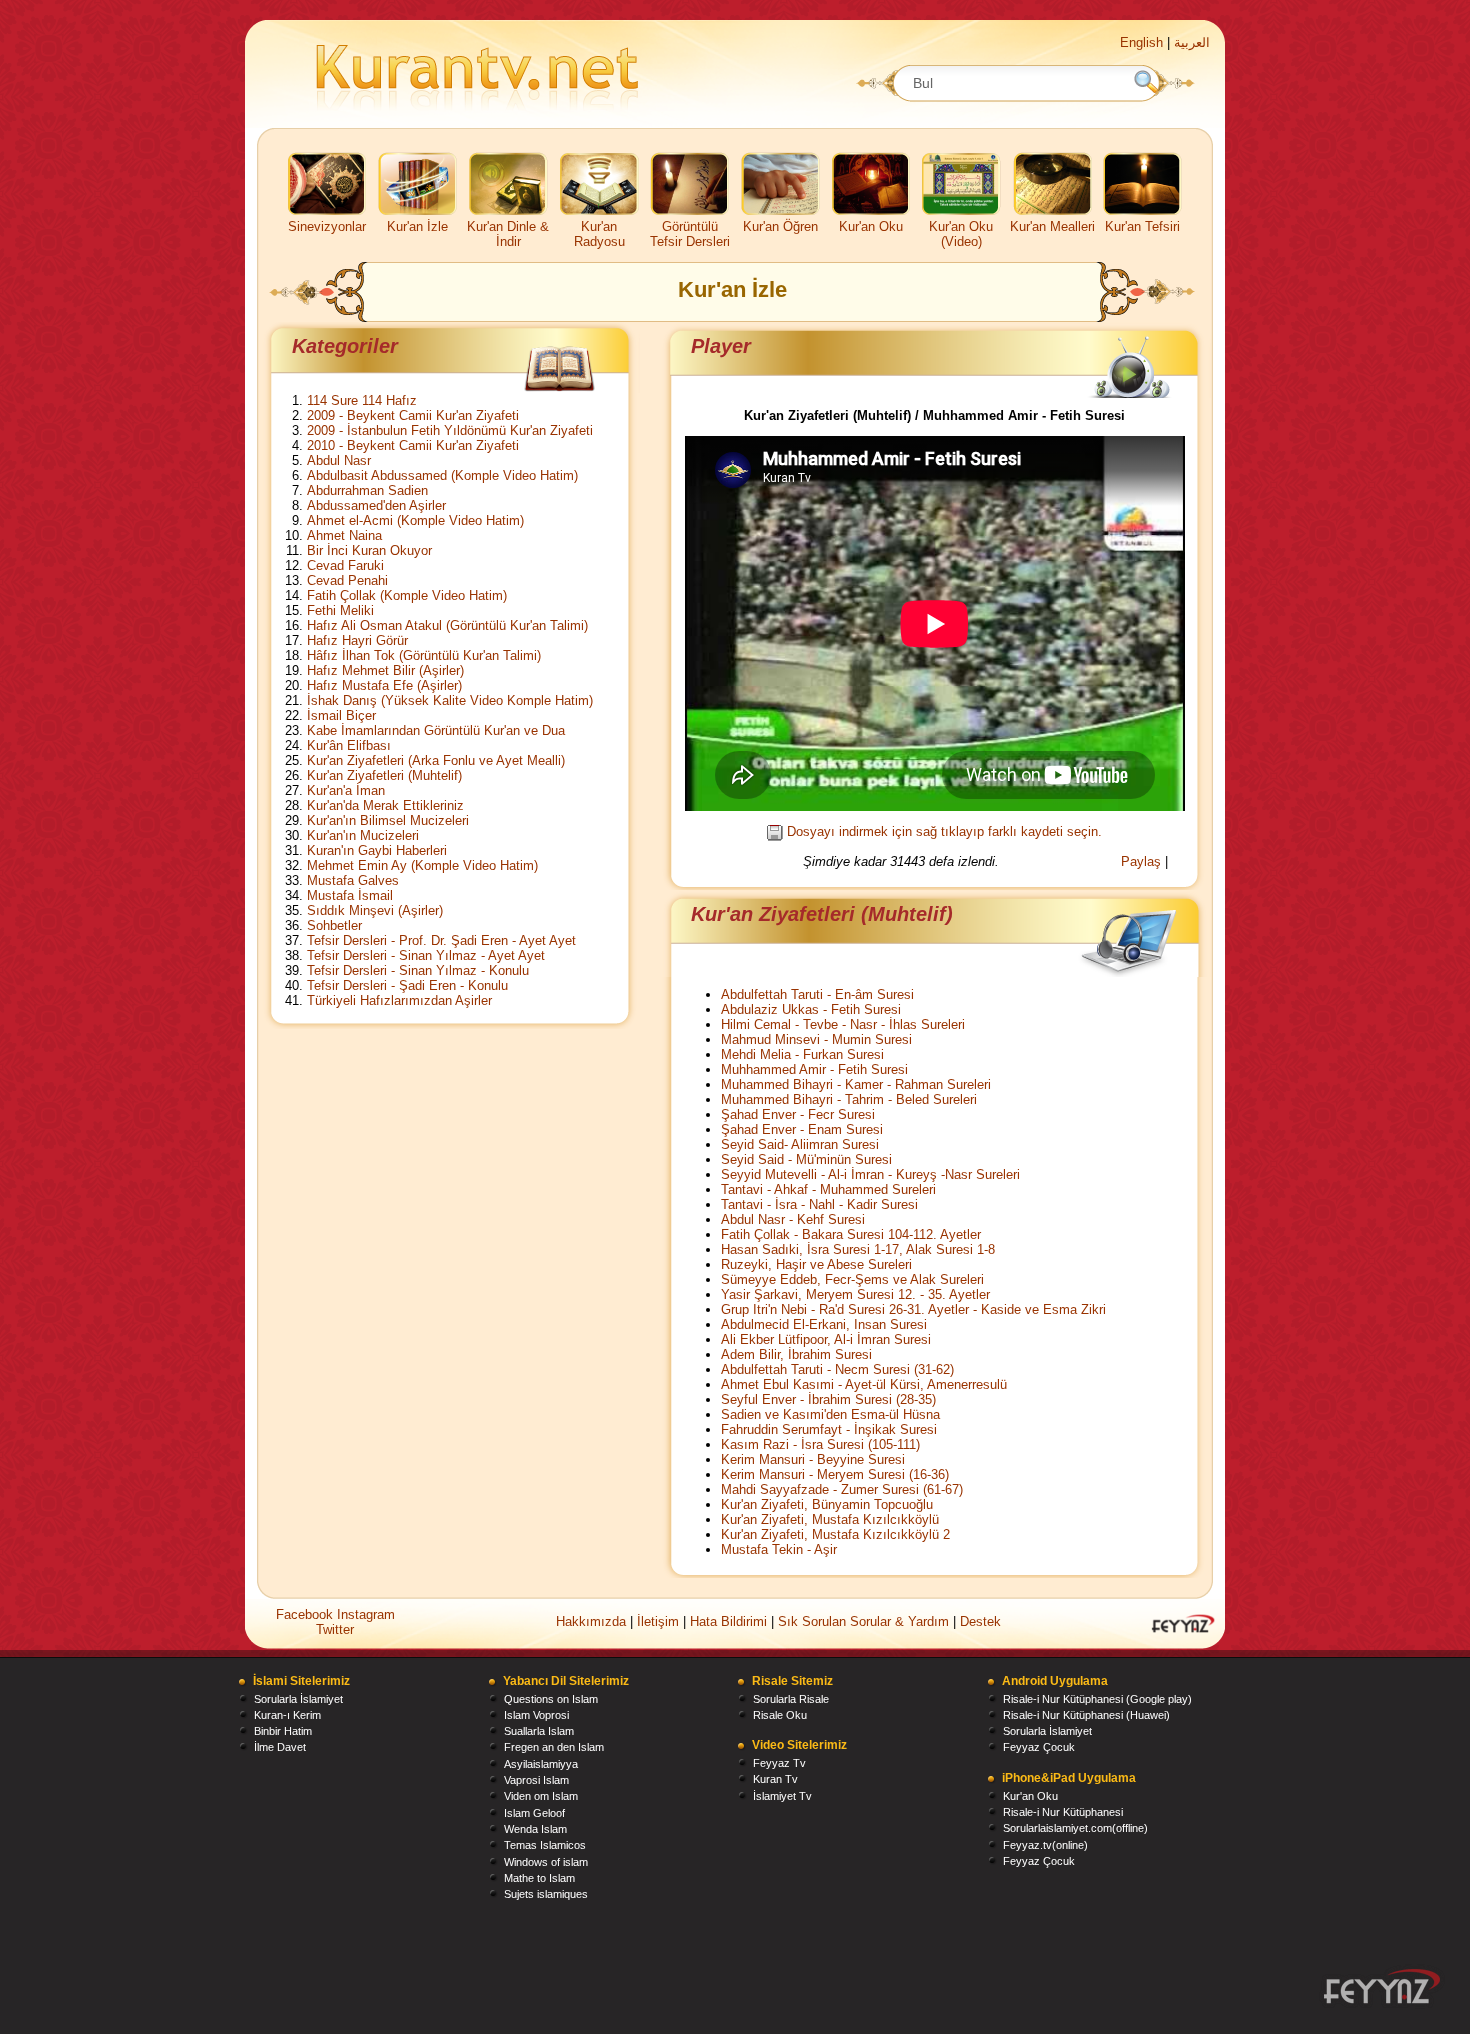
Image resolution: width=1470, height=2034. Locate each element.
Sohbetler (334, 925)
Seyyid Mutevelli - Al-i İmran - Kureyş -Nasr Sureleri (870, 1174)
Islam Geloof (534, 1813)
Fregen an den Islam (554, 1747)
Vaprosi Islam (536, 1780)
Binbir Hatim (283, 1731)
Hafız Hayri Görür (357, 640)
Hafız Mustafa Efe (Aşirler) (384, 685)
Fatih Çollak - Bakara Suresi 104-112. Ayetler (851, 1234)
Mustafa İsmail (350, 895)
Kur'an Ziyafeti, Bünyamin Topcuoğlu (827, 1504)
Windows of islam (546, 1862)
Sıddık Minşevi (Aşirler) (375, 910)
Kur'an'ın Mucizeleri (363, 835)
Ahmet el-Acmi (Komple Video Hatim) (415, 520)
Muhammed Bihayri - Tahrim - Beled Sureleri (849, 1099)
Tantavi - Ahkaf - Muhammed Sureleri (828, 1189)
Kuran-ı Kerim (287, 1715)
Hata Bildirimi (728, 1621)
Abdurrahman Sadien (367, 490)
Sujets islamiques (546, 1894)
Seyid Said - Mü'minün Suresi (806, 1159)
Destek (980, 1621)
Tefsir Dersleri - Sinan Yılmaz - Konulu (418, 970)
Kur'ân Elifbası (349, 745)
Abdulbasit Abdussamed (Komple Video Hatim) (442, 475)
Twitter (335, 1629)
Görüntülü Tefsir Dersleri (690, 234)
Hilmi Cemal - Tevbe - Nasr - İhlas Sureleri (843, 1024)
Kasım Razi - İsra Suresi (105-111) (820, 1444)
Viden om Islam (541, 1796)
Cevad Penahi (347, 580)
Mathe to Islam (539, 1878)
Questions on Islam (551, 1699)
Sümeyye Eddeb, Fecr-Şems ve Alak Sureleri (852, 1279)
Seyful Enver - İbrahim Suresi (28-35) (828, 1399)
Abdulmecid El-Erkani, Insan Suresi (824, 1324)
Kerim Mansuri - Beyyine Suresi (813, 1459)
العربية (1192, 42)
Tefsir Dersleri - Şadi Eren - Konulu (407, 985)
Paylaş (1141, 861)
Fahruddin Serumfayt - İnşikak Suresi (829, 1429)
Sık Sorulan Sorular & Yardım (863, 1621)
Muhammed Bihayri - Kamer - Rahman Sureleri (856, 1084)
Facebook (306, 1614)
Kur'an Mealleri (1052, 226)
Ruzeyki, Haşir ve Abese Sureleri (816, 1264)
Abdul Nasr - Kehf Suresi (793, 1219)
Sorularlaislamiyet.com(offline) (1075, 1828)
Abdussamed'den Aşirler (376, 505)
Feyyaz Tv (779, 1763)
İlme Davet (280, 1747)
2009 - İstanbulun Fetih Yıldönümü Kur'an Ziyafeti (450, 430)
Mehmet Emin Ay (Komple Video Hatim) (422, 865)
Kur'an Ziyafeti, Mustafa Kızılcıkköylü (830, 1519)
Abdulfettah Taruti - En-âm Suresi (817, 994)
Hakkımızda (591, 1621)
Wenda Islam (535, 1829)
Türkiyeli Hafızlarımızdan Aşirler (399, 1000)
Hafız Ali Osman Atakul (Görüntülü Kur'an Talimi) (447, 625)
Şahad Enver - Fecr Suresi (798, 1114)
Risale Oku (780, 1715)
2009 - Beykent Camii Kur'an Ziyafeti (413, 415)
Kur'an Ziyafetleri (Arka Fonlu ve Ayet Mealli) (436, 760)
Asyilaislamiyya (541, 1764)
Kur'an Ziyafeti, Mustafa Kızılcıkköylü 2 (835, 1534)
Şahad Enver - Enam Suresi (802, 1129)
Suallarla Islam (539, 1731)
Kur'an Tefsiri (1142, 226)
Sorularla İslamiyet (298, 1699)
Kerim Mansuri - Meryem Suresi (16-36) (835, 1474)
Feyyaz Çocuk (1039, 1747)
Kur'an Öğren (780, 226)
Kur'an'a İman (346, 790)
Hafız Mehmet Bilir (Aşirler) (385, 670)
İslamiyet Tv (782, 1796)
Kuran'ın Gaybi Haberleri (377, 850)
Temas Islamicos (545, 1845)
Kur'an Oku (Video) (961, 234)
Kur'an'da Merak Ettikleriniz (385, 805)
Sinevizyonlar (327, 226)
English (1141, 42)
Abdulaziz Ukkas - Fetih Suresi (811, 1009)
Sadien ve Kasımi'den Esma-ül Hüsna (830, 1414)
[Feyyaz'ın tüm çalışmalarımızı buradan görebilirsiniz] (1382, 1986)
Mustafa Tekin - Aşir (779, 1549)
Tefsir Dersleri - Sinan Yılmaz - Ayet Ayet (426, 955)
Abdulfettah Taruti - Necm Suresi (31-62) (837, 1369)
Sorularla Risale (791, 1699)
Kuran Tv (775, 1779)
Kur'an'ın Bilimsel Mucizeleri (388, 820)
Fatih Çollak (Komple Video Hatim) (407, 595)
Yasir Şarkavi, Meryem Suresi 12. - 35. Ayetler (855, 1294)
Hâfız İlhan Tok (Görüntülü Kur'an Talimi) (424, 655)
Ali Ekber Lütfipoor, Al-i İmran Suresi (826, 1339)
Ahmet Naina (344, 535)
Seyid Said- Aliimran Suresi (800, 1144)
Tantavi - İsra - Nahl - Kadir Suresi (819, 1204)
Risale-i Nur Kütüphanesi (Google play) (1097, 1699)
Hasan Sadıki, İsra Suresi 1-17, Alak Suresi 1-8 (858, 1249)
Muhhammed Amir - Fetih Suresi (814, 1069)
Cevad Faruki (345, 565)
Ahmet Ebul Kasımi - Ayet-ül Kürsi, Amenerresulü (864, 1384)
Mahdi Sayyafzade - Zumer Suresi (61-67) (842, 1489)
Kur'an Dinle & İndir (508, 234)
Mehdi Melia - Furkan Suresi (802, 1054)
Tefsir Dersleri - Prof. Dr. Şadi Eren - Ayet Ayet (441, 940)
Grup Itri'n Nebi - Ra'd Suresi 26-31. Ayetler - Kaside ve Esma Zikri (913, 1309)
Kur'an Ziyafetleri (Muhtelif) (384, 775)
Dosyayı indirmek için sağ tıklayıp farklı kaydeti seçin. (944, 831)
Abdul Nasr (339, 460)
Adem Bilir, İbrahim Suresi (796, 1354)
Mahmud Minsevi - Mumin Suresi (816, 1039)
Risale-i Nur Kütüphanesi (1063, 1812)
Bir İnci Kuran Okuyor (369, 550)
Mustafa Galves (353, 880)
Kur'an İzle (417, 226)
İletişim (658, 1621)
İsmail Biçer (341, 715)
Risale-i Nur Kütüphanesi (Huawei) (1086, 1715)
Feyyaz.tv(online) (1045, 1845)
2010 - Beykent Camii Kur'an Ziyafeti (413, 445)
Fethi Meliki (340, 610)
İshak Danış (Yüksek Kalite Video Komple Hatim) (450, 700)
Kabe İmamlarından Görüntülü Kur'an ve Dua (436, 730)
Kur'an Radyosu (599, 234)
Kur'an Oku (871, 226)
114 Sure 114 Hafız (362, 400)
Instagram (366, 1614)
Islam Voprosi (536, 1715)
